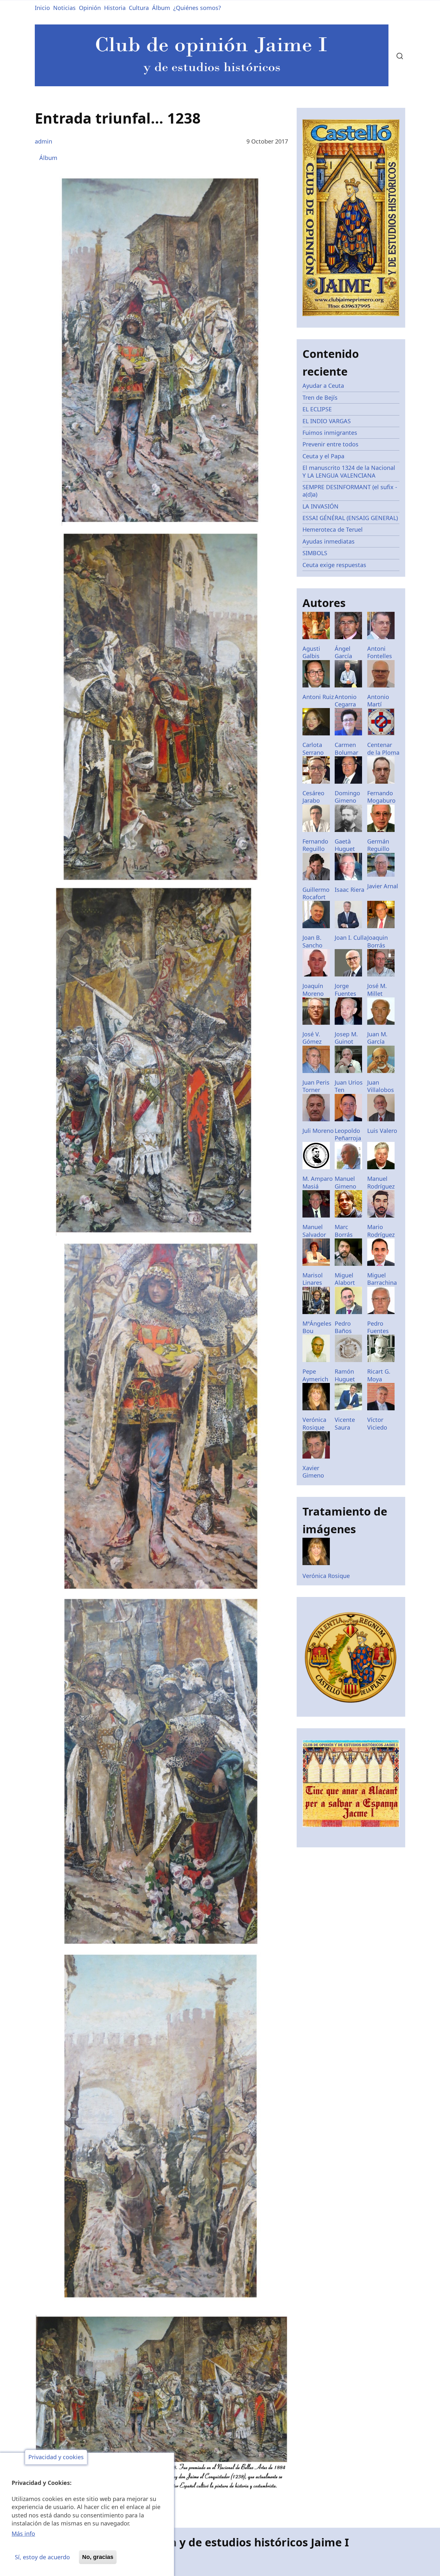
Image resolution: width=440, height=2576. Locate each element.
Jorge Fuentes (345, 989)
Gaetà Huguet (345, 845)
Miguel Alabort (345, 1279)
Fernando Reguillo (315, 845)
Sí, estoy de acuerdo (42, 2557)
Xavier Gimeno (313, 1472)
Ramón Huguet (345, 1375)
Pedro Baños (343, 1327)
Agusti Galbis (311, 652)
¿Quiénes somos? (197, 8)
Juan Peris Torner (316, 1086)
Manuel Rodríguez (381, 1182)
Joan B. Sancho (312, 941)
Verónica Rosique (314, 1423)
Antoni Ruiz (318, 697)
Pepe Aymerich (315, 1375)
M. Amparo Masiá (318, 1182)
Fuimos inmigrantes (330, 433)
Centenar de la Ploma (383, 748)
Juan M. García (377, 1038)
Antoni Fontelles (380, 652)
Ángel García (343, 652)
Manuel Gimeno (345, 1182)
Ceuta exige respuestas (334, 565)
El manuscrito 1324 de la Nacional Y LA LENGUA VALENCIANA (349, 471)
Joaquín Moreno (313, 989)
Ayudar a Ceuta (323, 386)
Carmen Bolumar (346, 748)
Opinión (90, 8)
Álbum (161, 8)
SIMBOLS (315, 553)
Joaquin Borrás (378, 941)
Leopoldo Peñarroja (348, 1134)
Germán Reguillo (378, 845)
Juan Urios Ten (349, 1086)
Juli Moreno (318, 1131)
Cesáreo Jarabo (313, 797)
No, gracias (98, 2557)
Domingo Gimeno (347, 797)
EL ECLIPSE (317, 409)
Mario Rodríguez (381, 1231)
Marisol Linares (313, 1279)
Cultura (139, 8)
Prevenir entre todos (330, 444)
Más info (23, 2534)
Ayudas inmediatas (329, 541)
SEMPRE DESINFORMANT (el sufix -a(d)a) (350, 491)
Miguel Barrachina (382, 1279)
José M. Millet (377, 989)
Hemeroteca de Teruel (333, 529)
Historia (115, 8)
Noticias (64, 8)
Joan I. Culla (351, 938)
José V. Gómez (312, 1038)
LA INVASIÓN (320, 506)
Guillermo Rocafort (316, 893)
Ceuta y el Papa (323, 456)
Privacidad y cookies (56, 2457)
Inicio (42, 8)
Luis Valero (382, 1131)
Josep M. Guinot (346, 1038)
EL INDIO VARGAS (327, 421)
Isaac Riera (349, 890)
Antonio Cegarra (346, 700)
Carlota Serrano (313, 748)
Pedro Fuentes (378, 1327)
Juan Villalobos (381, 1086)
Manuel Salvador (314, 1231)
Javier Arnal (383, 886)
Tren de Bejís (320, 397)
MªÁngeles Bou (317, 1327)
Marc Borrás (344, 1231)
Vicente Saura (345, 1423)
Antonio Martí (378, 700)
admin (43, 141)
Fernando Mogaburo (381, 797)
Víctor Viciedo (377, 1423)
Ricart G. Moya (379, 1375)
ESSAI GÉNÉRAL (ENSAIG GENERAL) (350, 518)
